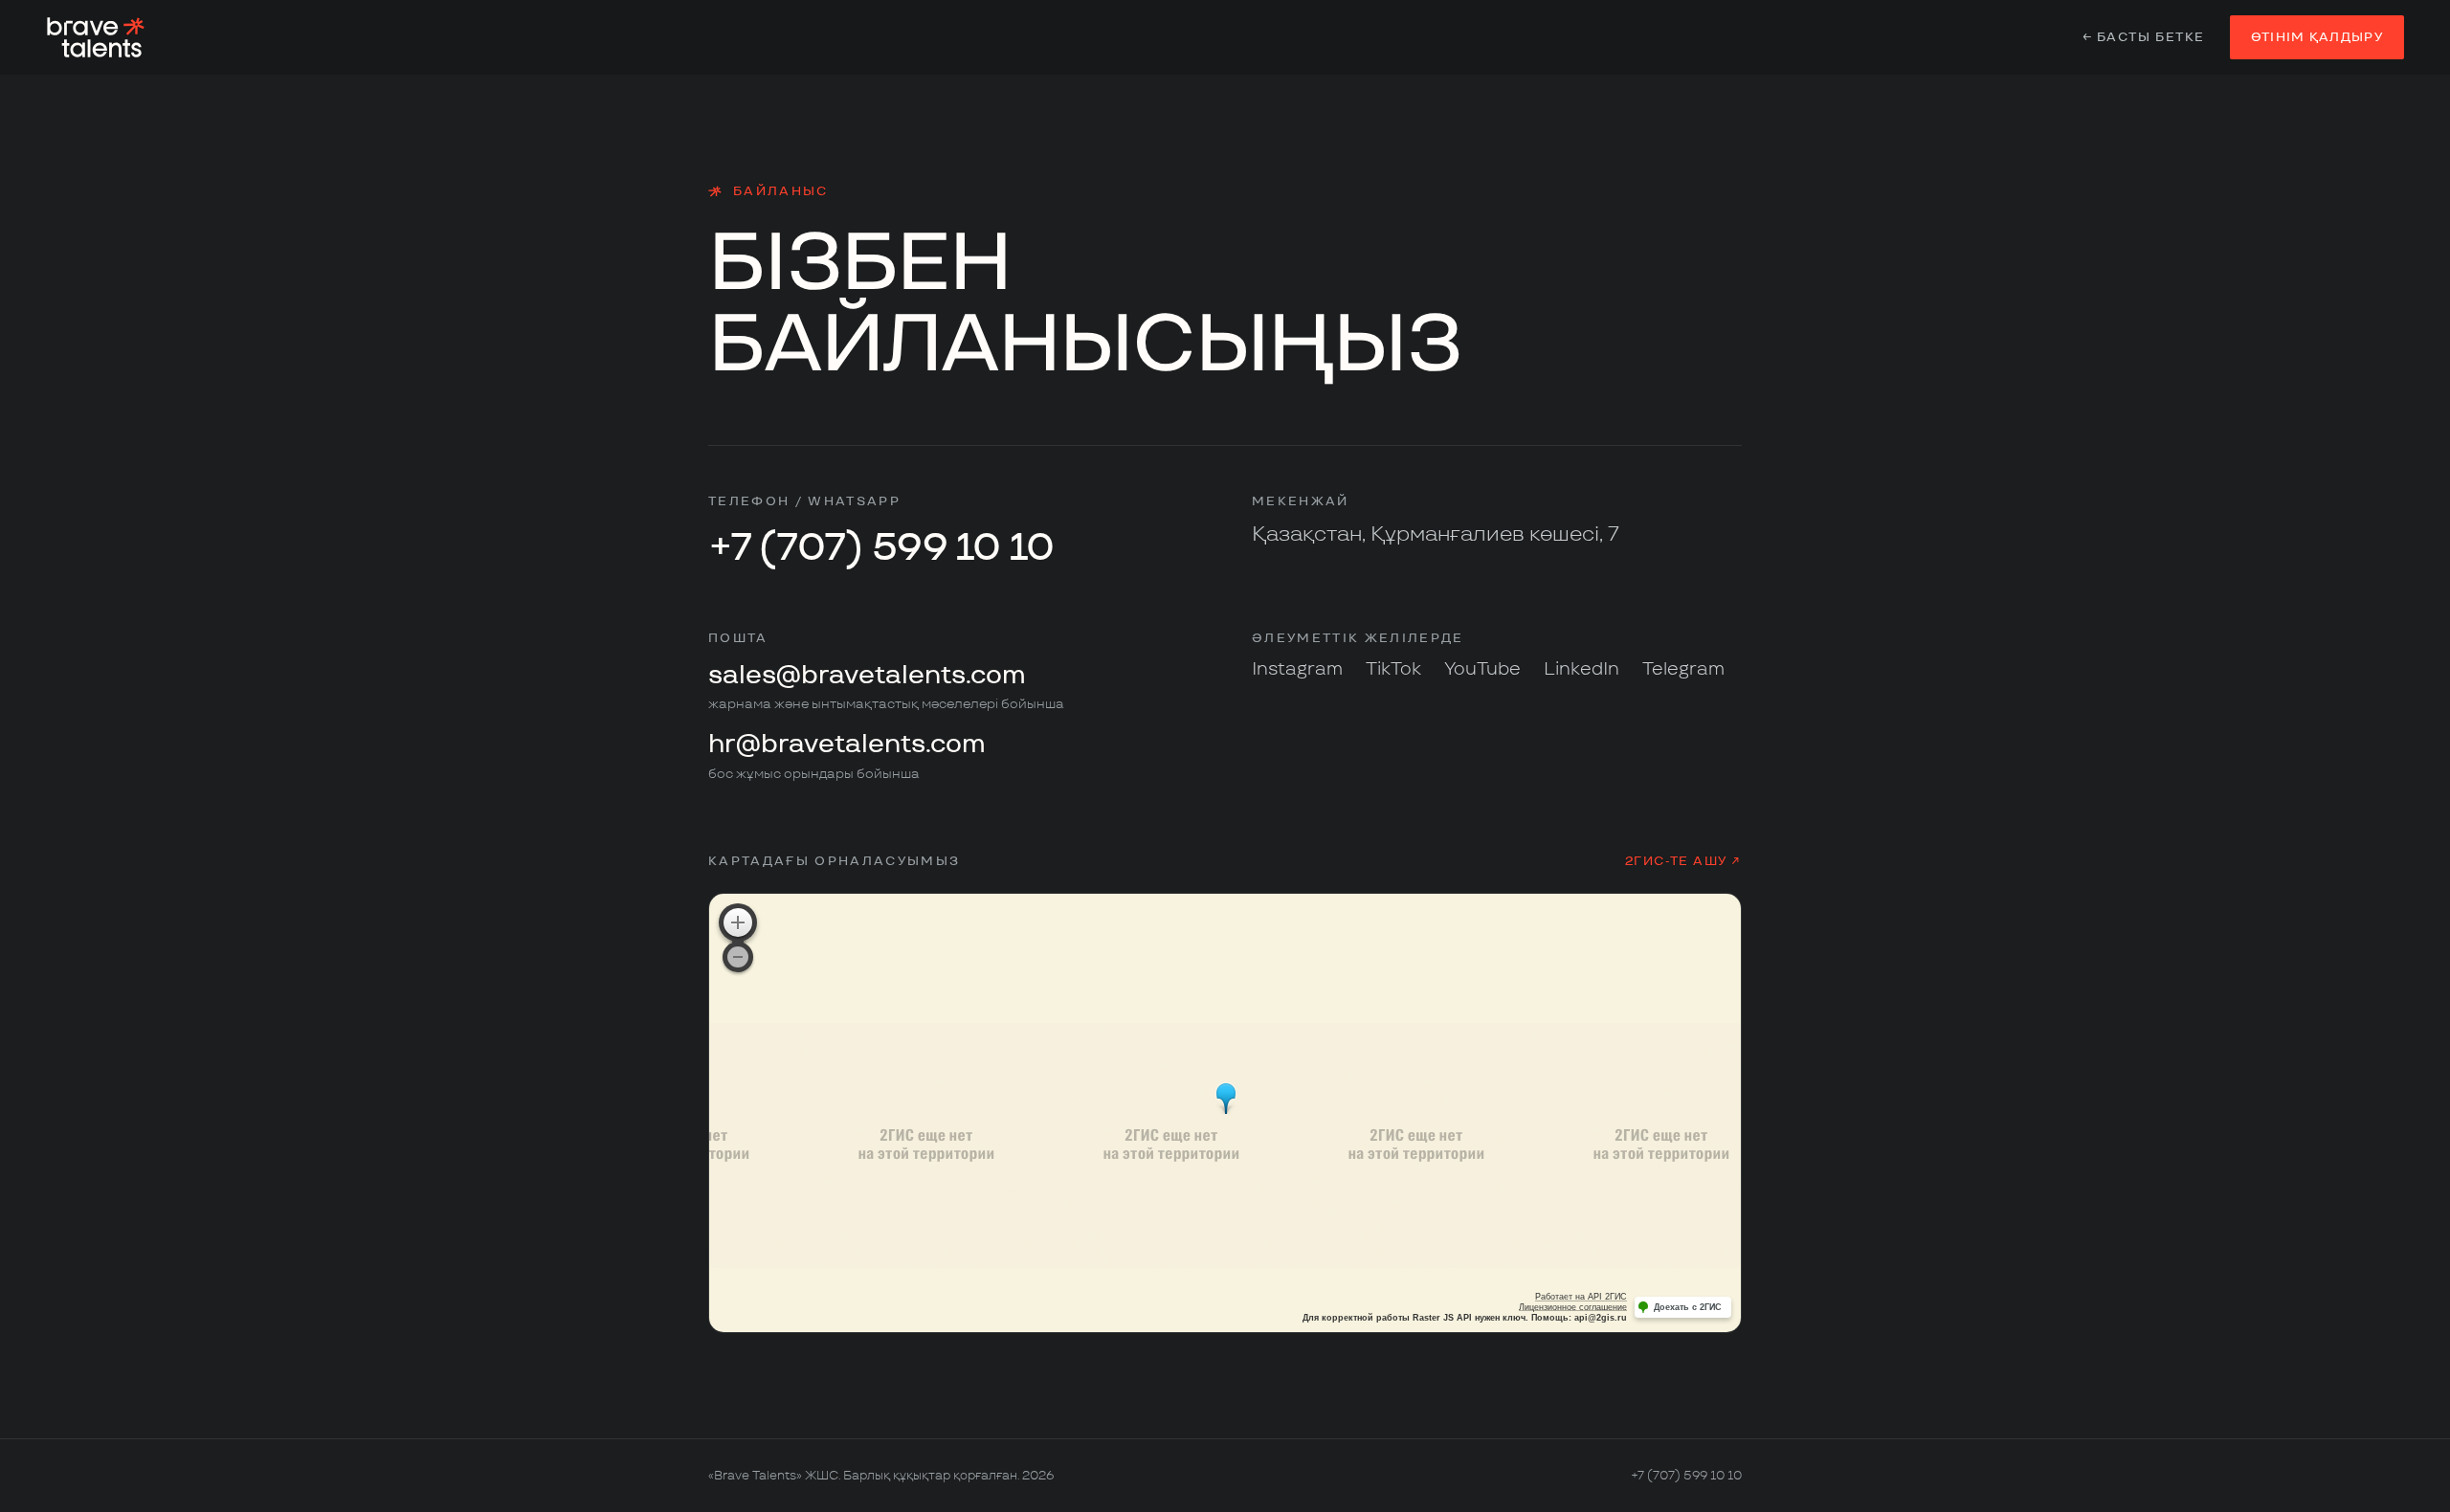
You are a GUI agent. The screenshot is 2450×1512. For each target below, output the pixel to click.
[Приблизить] (738, 923)
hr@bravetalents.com (847, 743)
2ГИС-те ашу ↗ (1683, 861)
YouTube (1482, 668)
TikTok (1393, 668)
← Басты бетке (2144, 37)
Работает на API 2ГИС (1581, 1297)
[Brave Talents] (96, 37)
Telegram (1683, 668)
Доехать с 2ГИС (1688, 1307)
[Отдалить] (738, 957)
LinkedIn (1581, 668)
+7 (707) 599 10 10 (881, 546)
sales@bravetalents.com (867, 674)
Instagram (1297, 668)
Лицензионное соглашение (1573, 1307)
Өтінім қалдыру (2317, 37)
